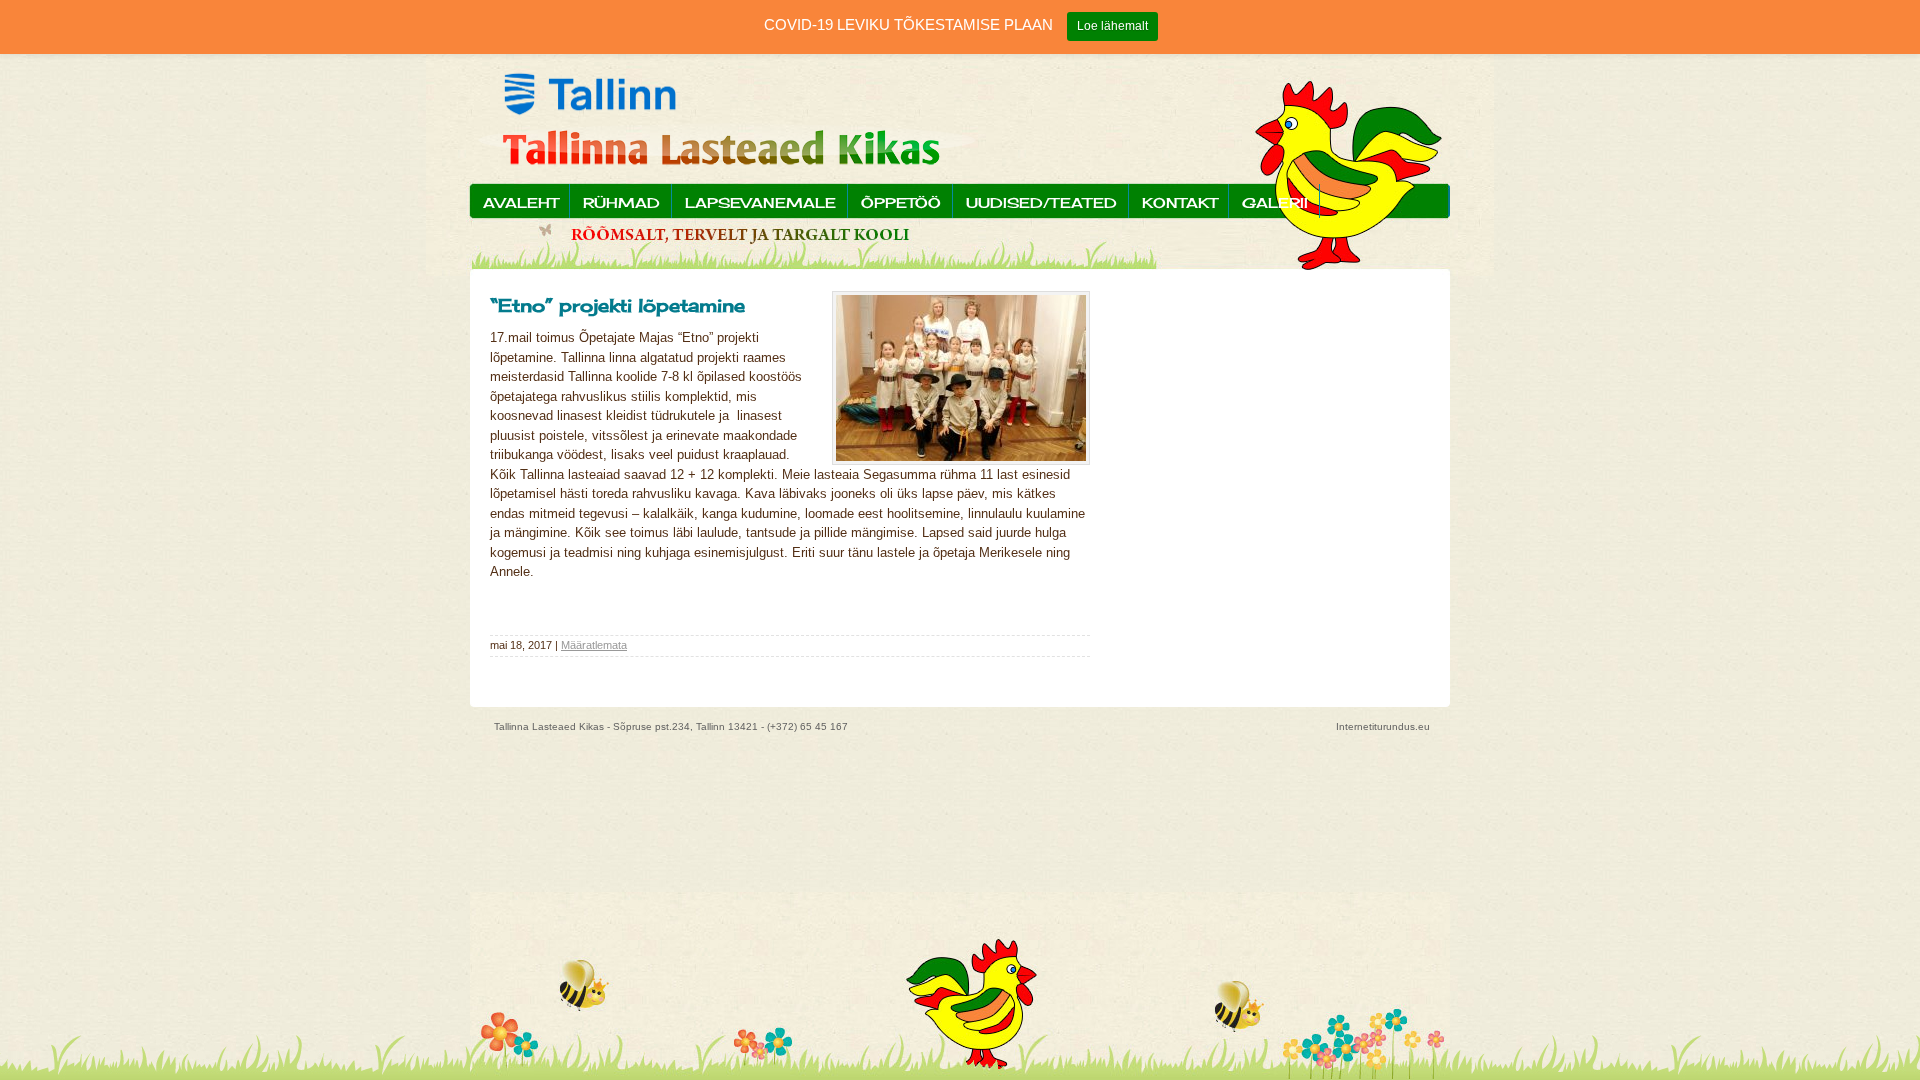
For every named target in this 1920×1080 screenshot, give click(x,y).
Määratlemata (594, 645)
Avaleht (520, 202)
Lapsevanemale (760, 202)
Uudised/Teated (1041, 202)
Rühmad (621, 202)
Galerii (1275, 202)
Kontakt (1179, 202)
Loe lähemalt (1112, 26)
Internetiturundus (1375, 726)
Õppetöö (901, 202)
